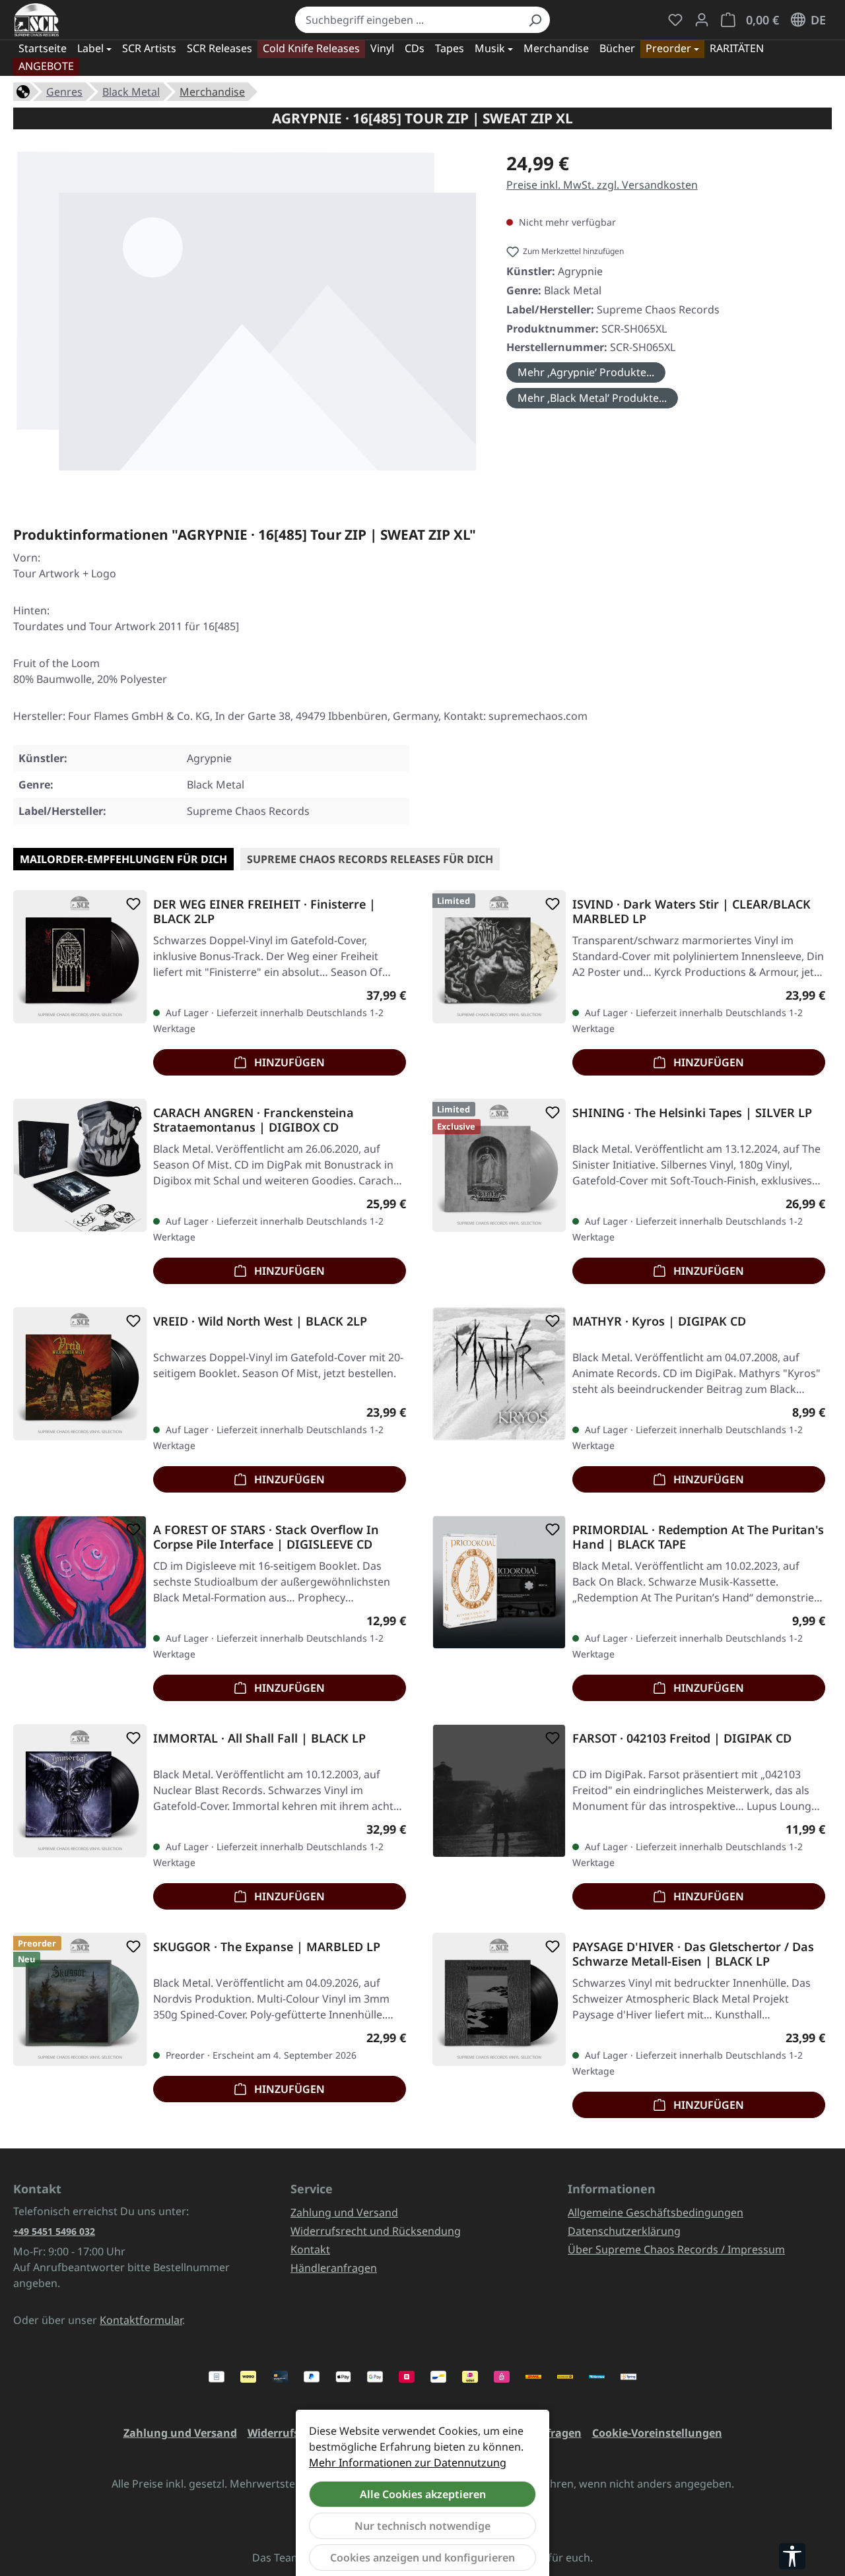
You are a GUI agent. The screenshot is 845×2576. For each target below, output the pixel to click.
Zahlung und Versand (344, 2212)
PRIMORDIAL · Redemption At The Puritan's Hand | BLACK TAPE (698, 1537)
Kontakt (310, 2249)
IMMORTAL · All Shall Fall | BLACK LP (259, 1738)
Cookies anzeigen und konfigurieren (422, 2558)
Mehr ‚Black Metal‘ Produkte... (592, 398)
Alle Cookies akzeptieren (423, 2494)
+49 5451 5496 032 (54, 2231)
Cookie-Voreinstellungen (657, 2433)
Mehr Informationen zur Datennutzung (408, 2463)
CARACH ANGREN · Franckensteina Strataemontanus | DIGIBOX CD (253, 1120)
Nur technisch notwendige (422, 2526)
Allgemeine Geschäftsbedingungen (656, 2212)
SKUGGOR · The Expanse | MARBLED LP (267, 1947)
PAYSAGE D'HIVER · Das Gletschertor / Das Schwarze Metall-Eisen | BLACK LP (693, 1954)
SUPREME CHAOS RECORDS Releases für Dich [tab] (370, 859)
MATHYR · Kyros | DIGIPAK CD (659, 1321)
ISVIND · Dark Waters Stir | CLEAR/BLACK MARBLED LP (692, 911)
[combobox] (408, 20)
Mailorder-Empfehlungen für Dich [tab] (123, 859)
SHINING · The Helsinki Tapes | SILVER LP (692, 1113)
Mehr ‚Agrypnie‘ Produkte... (586, 372)
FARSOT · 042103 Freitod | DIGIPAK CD (682, 1738)
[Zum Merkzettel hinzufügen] (131, 904)
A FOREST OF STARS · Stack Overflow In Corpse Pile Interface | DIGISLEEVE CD (266, 1537)
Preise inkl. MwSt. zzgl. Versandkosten (602, 185)
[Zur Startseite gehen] (37, 20)
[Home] (23, 90)
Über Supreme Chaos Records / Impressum (676, 2249)
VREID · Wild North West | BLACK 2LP (260, 1321)
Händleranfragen (334, 2268)
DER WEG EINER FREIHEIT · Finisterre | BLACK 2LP (264, 911)
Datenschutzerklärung (624, 2231)
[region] (247, 316)
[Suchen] (535, 20)
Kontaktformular (141, 2320)
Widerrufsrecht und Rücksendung (376, 2231)
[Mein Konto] (702, 20)
